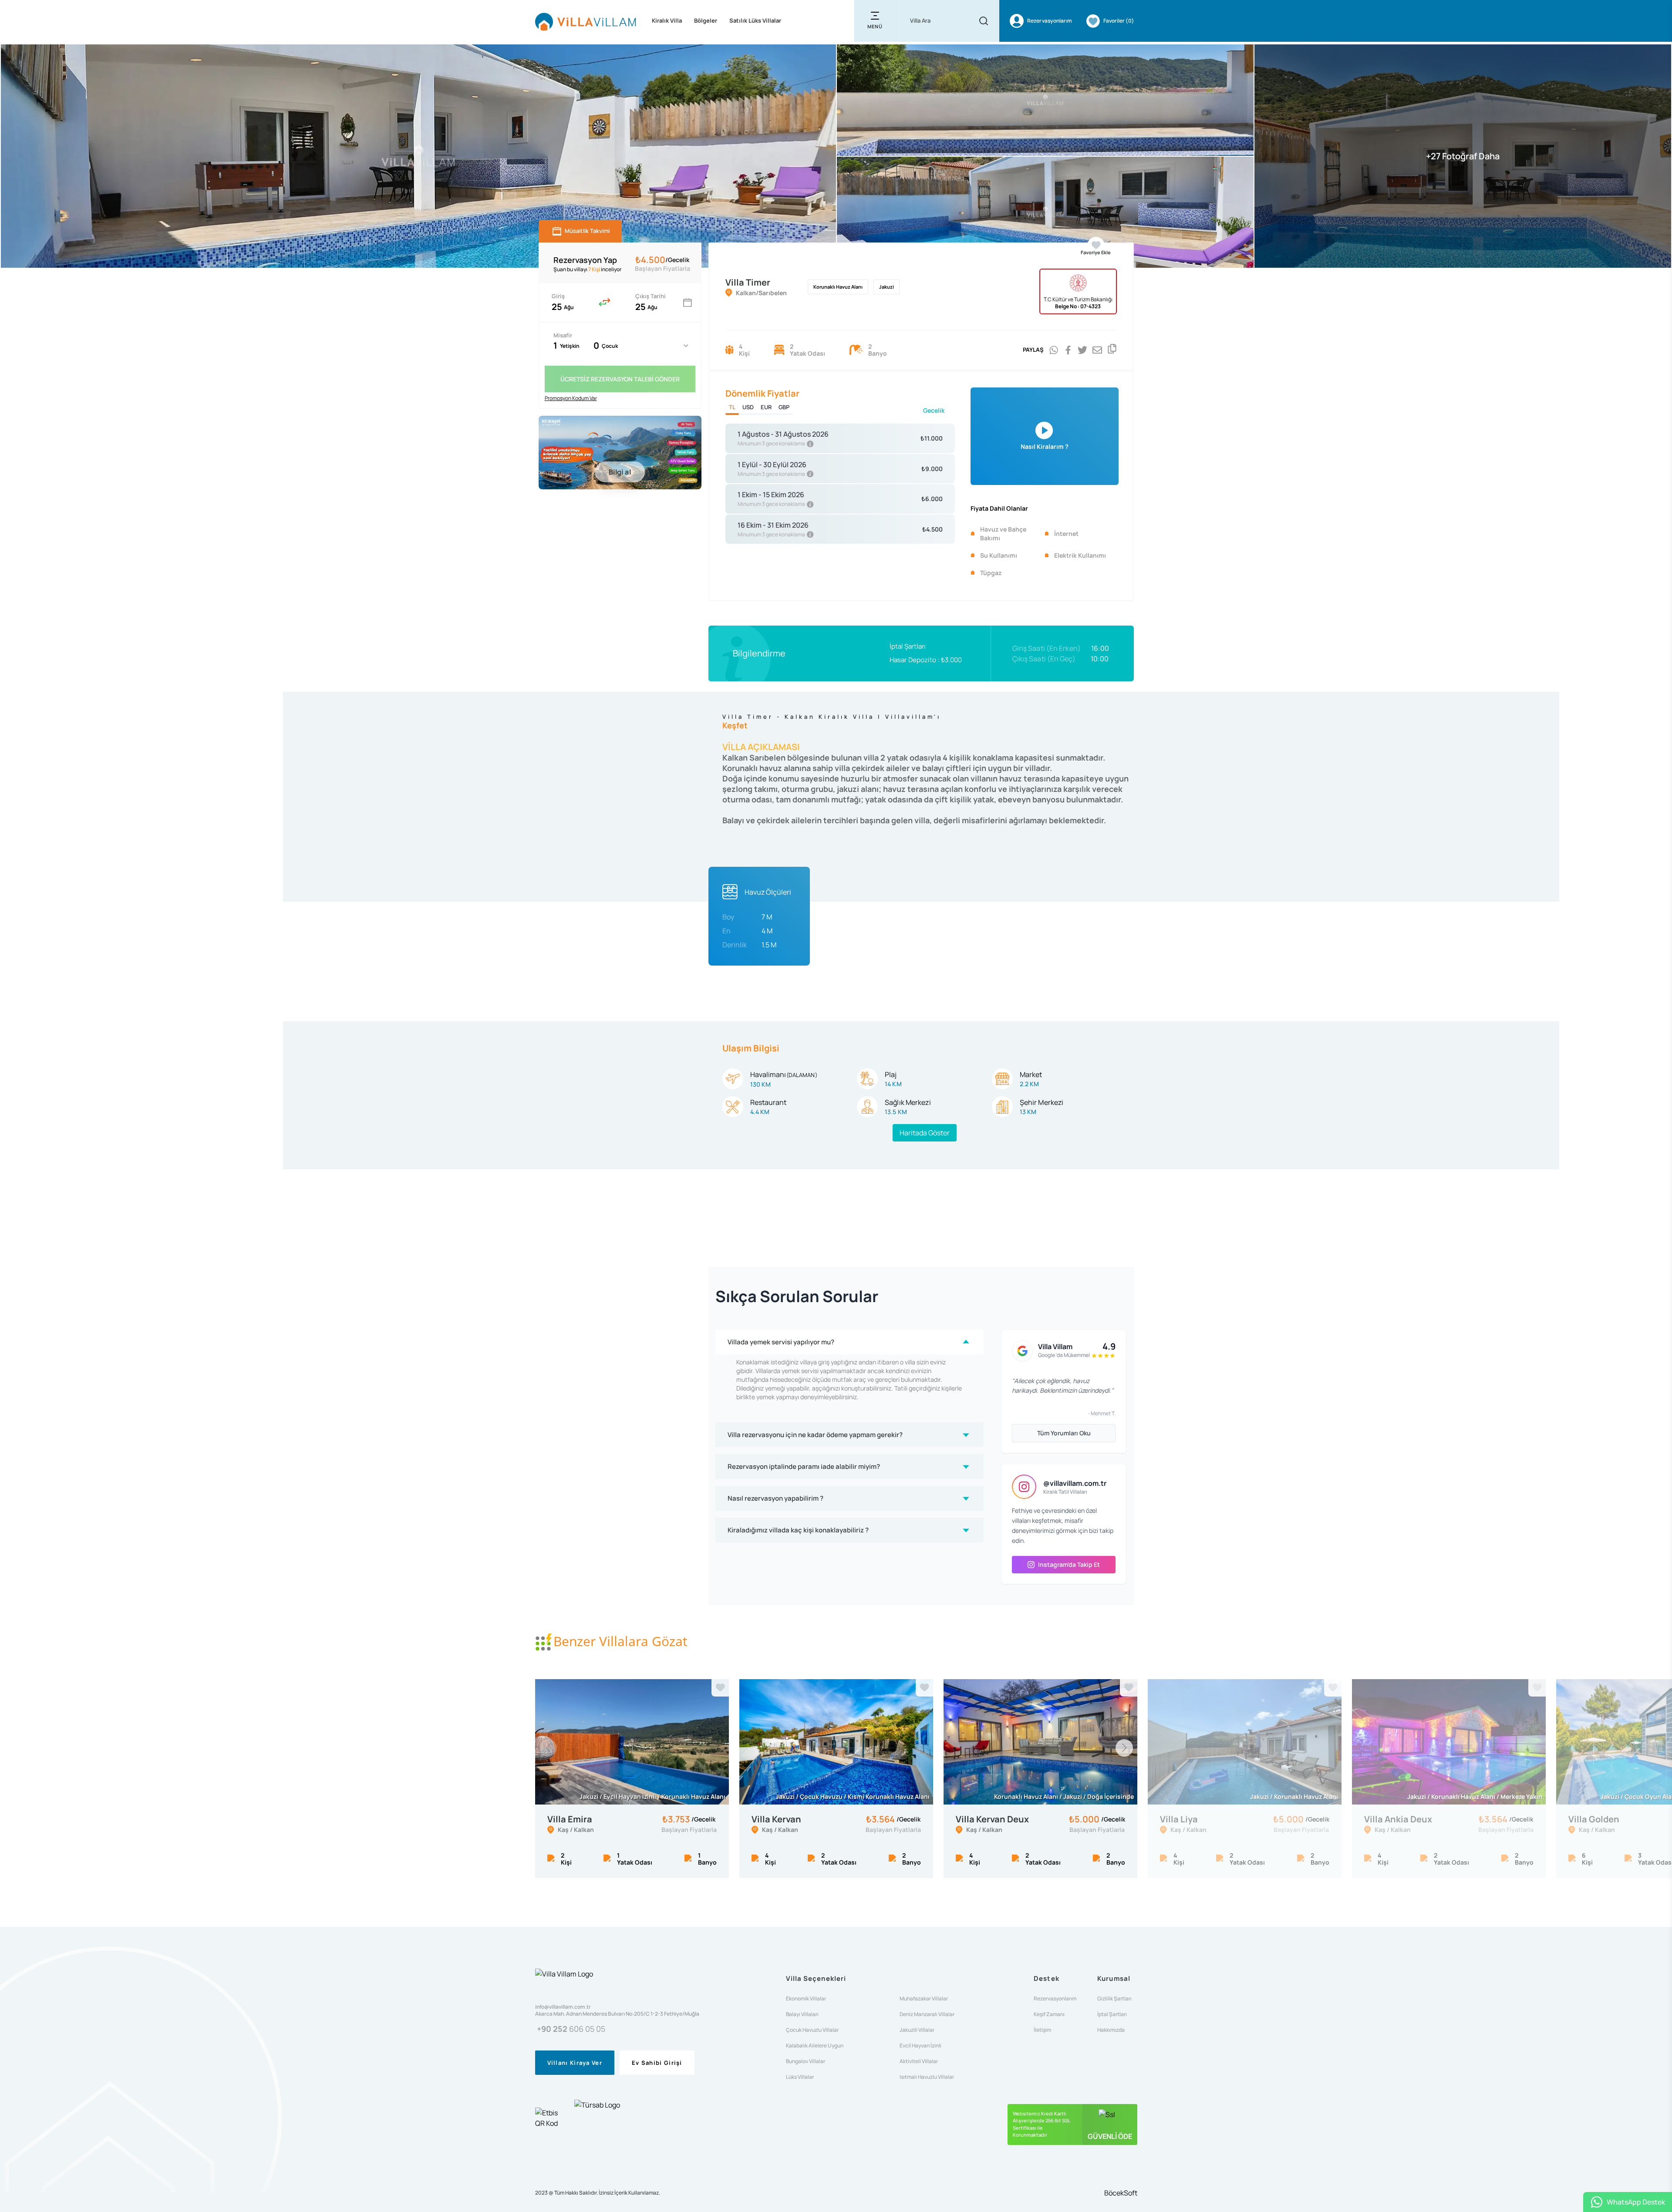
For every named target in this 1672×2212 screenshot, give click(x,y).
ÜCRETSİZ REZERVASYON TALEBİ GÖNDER (620, 379)
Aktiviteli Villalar (919, 2061)
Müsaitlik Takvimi (587, 231)
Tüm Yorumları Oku (1064, 1433)
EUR (766, 407)
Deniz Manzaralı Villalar (927, 2014)
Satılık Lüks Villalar (755, 20)
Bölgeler (706, 20)
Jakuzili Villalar (917, 2030)
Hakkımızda (1111, 2030)
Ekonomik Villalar (806, 1999)
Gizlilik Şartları (1114, 1999)
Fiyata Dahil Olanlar (999, 508)
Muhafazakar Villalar (924, 1999)
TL (732, 407)
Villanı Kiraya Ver (575, 2063)
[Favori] (720, 1688)
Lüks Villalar (800, 2077)
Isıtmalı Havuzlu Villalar (927, 2077)
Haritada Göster (925, 1133)
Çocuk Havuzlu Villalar (812, 2030)
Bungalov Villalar (806, 2061)
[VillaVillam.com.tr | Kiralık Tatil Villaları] (586, 21)
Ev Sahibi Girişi (657, 2063)
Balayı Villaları (802, 2014)
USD (748, 407)
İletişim (1042, 2030)
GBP (784, 407)
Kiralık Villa (667, 20)
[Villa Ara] (984, 21)
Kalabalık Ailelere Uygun (815, 2046)
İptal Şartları (908, 646)
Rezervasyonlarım (1055, 1999)
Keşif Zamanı (1049, 2014)
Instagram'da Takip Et (1069, 1564)
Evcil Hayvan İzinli (920, 2046)
